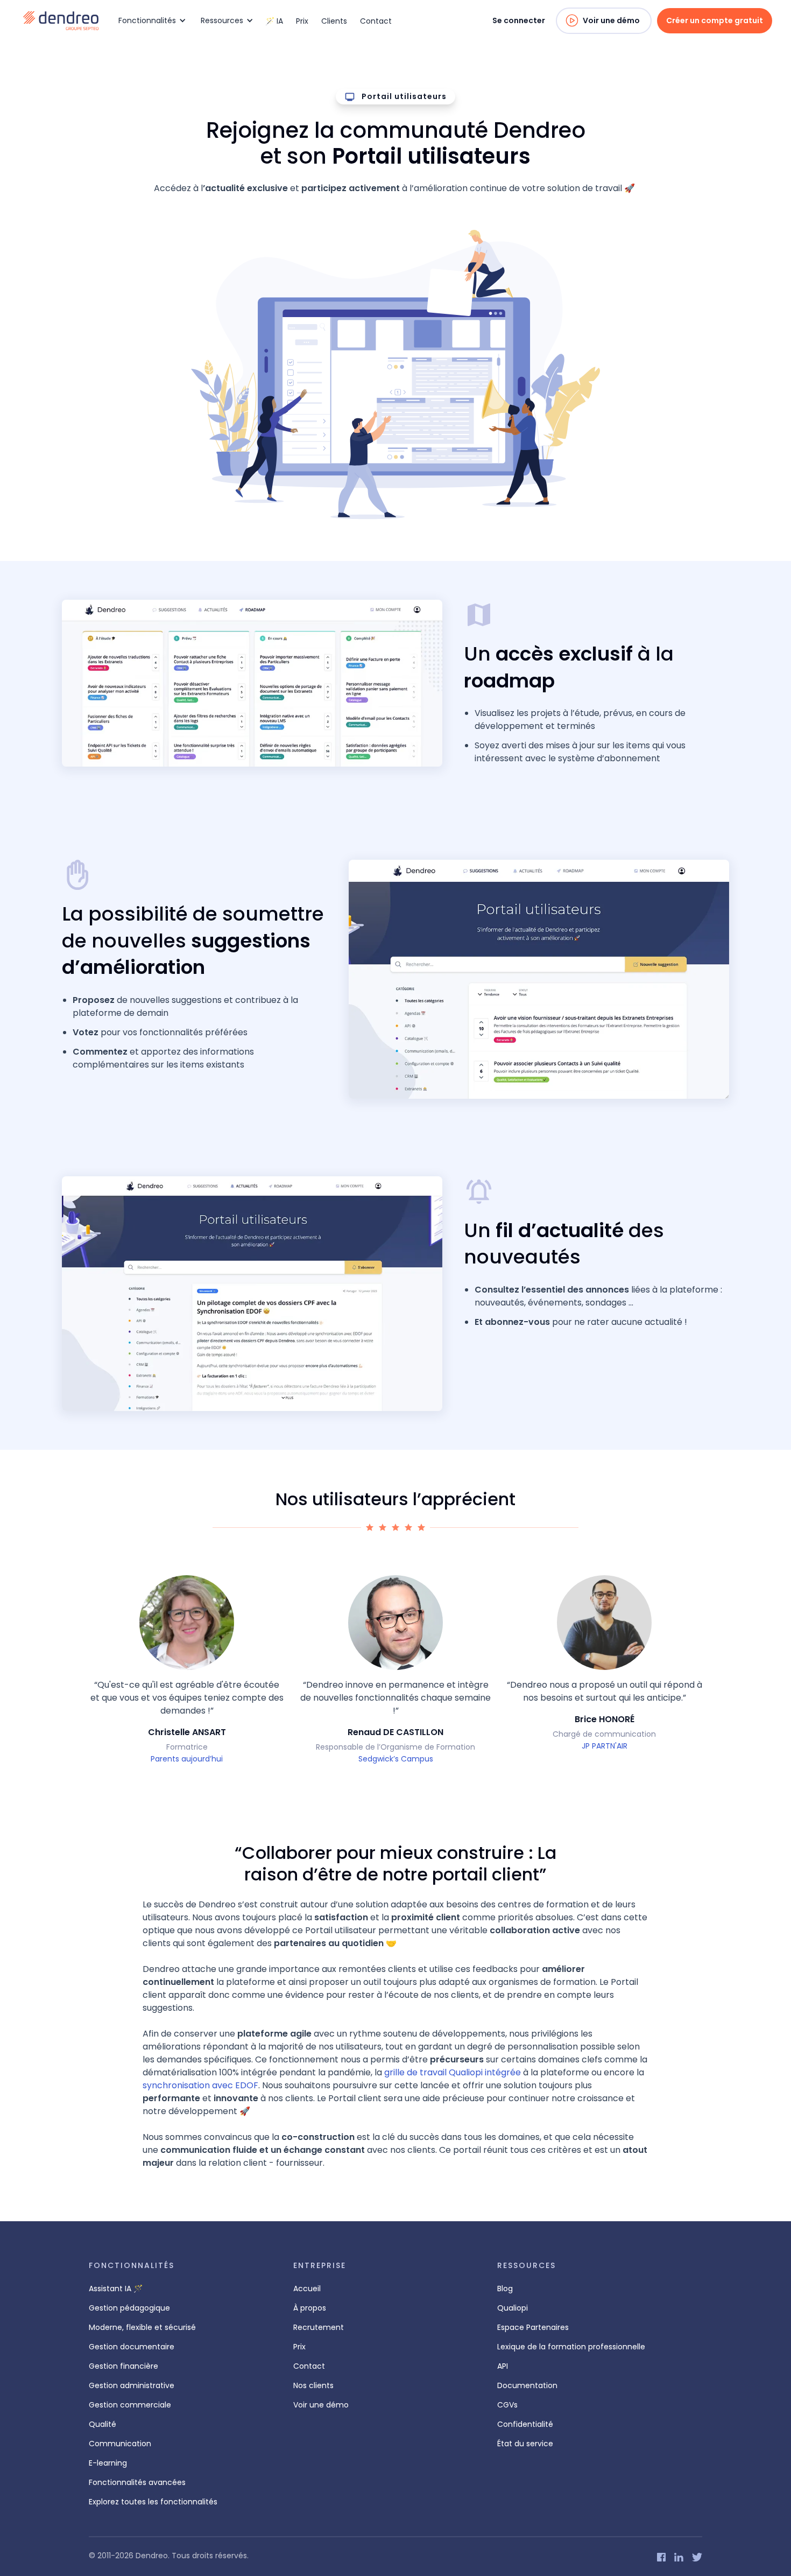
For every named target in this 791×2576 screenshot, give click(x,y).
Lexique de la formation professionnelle (571, 2347)
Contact (376, 21)
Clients (334, 21)
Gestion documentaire (132, 2347)
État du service (525, 2444)
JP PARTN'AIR (605, 1746)
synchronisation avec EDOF (200, 2085)
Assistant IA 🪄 (116, 2289)
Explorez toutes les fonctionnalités (153, 2502)
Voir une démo (611, 20)
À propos (310, 2308)
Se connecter (519, 20)
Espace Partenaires (533, 2327)
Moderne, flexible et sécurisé (142, 2327)
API (503, 2366)
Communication (120, 2444)
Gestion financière (123, 2366)
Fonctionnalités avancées (137, 2482)
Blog (505, 2289)
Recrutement (319, 2327)
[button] (150, 21)
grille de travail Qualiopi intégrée (453, 2072)
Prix (302, 21)
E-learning (108, 2463)
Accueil (307, 2289)
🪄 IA (274, 21)
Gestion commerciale (130, 2405)
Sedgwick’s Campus (396, 1759)
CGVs (507, 2405)
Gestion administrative (132, 2385)
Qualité (103, 2424)
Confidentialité (525, 2424)
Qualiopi (513, 2308)
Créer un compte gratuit (715, 20)
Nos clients (313, 2385)
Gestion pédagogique (129, 2308)
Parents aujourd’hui (187, 1759)
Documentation (527, 2385)
